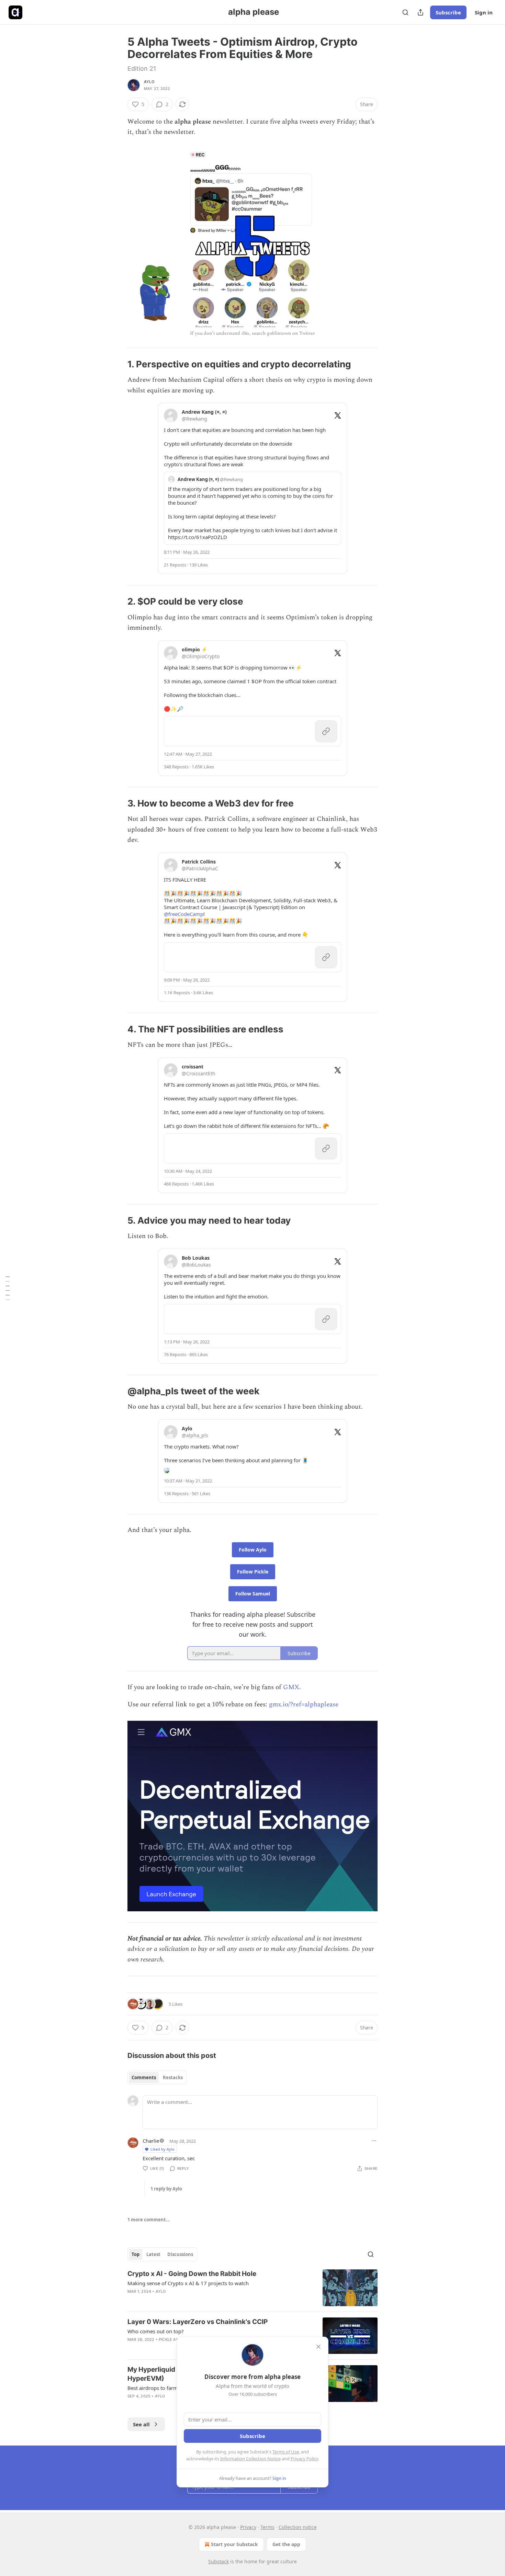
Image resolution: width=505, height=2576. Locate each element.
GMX (291, 1687)
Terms (267, 2527)
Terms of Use (286, 2452)
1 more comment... (149, 2220)
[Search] (405, 12)
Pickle (165, 2339)
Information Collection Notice (250, 2459)
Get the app (286, 2544)
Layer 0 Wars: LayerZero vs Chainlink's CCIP (198, 2322)
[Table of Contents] (8, 1288)
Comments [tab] (144, 2077)
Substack (218, 2561)
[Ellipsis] (374, 2141)
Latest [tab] (153, 2254)
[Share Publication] (420, 12)
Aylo (149, 82)
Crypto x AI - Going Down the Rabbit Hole (192, 2274)
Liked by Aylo (162, 2149)
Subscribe (448, 12)
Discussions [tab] (180, 2254)
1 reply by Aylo (166, 2189)
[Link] (118, 364)
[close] (318, 2347)
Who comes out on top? (156, 2331)
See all (141, 2424)
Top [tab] (136, 2254)
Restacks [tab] (173, 2077)
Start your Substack (234, 2544)
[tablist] (157, 2077)
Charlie (151, 2141)
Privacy (248, 2527)
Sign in (484, 12)
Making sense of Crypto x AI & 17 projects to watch (188, 2283)
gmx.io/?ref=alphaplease (304, 1704)
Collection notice (298, 2527)
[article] (252, 2288)
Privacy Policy (304, 2459)
